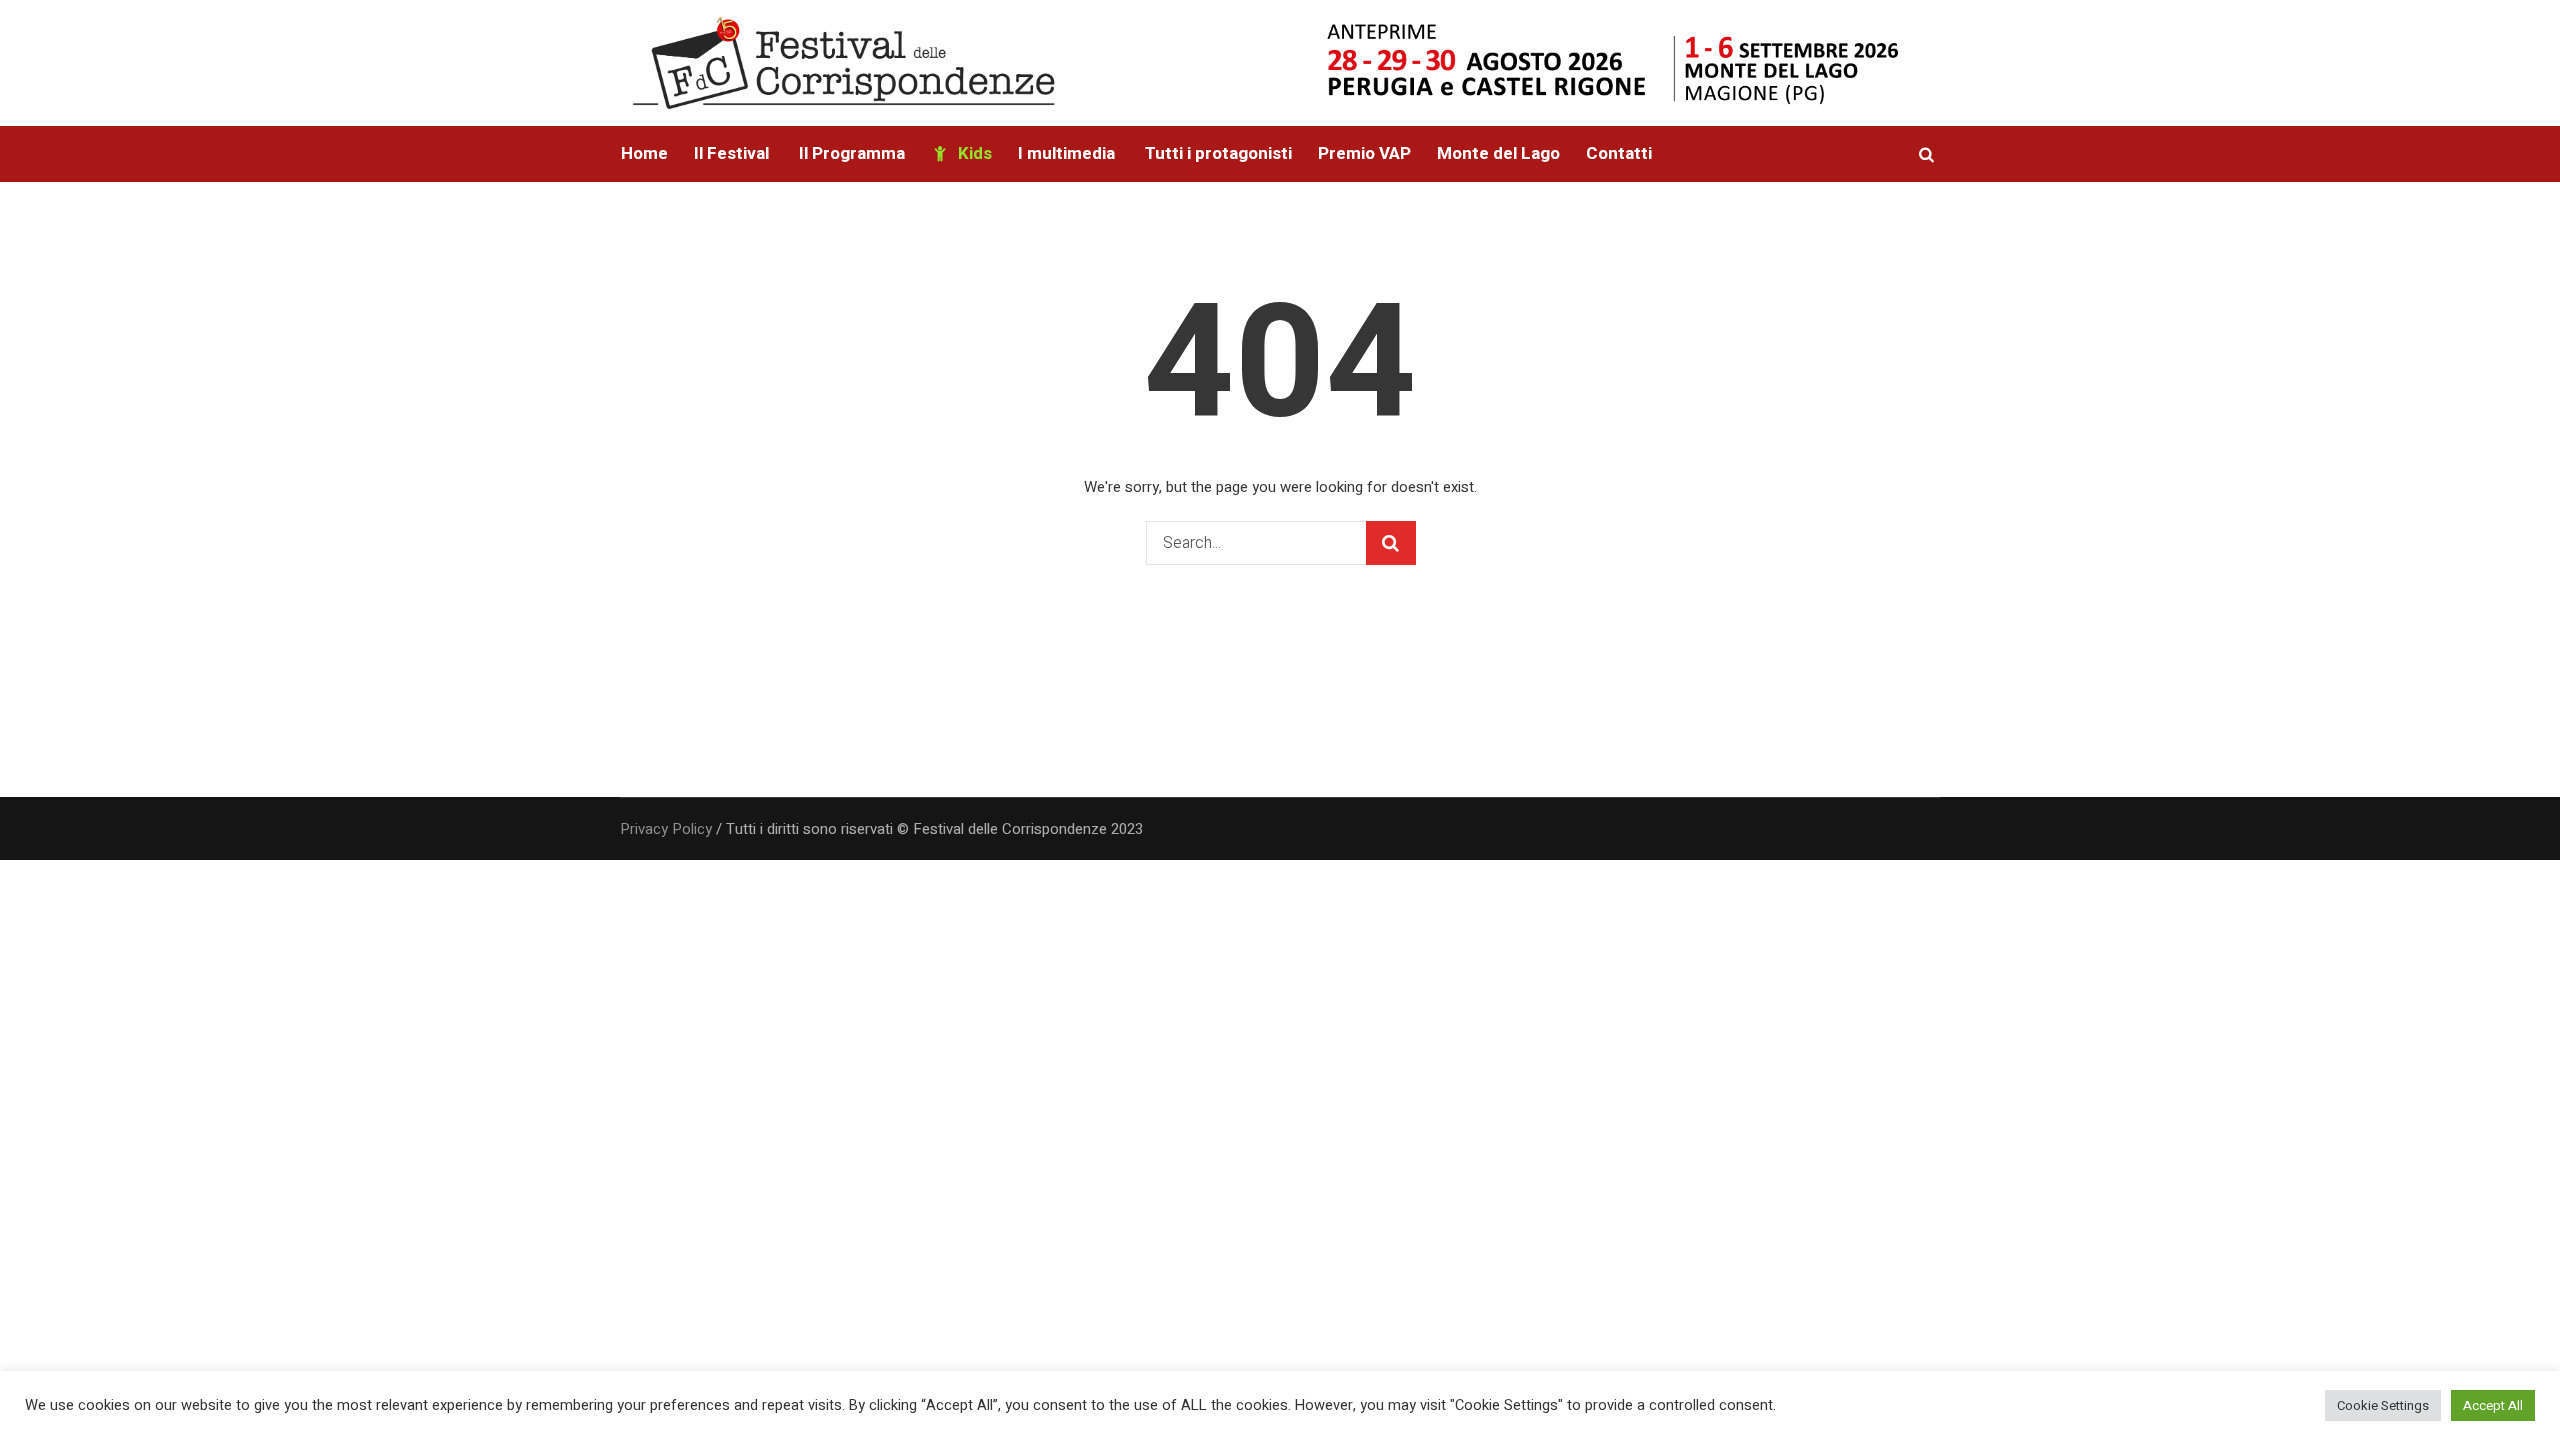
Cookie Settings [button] (2383, 1405)
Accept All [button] (2493, 1405)
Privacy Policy (666, 829)
